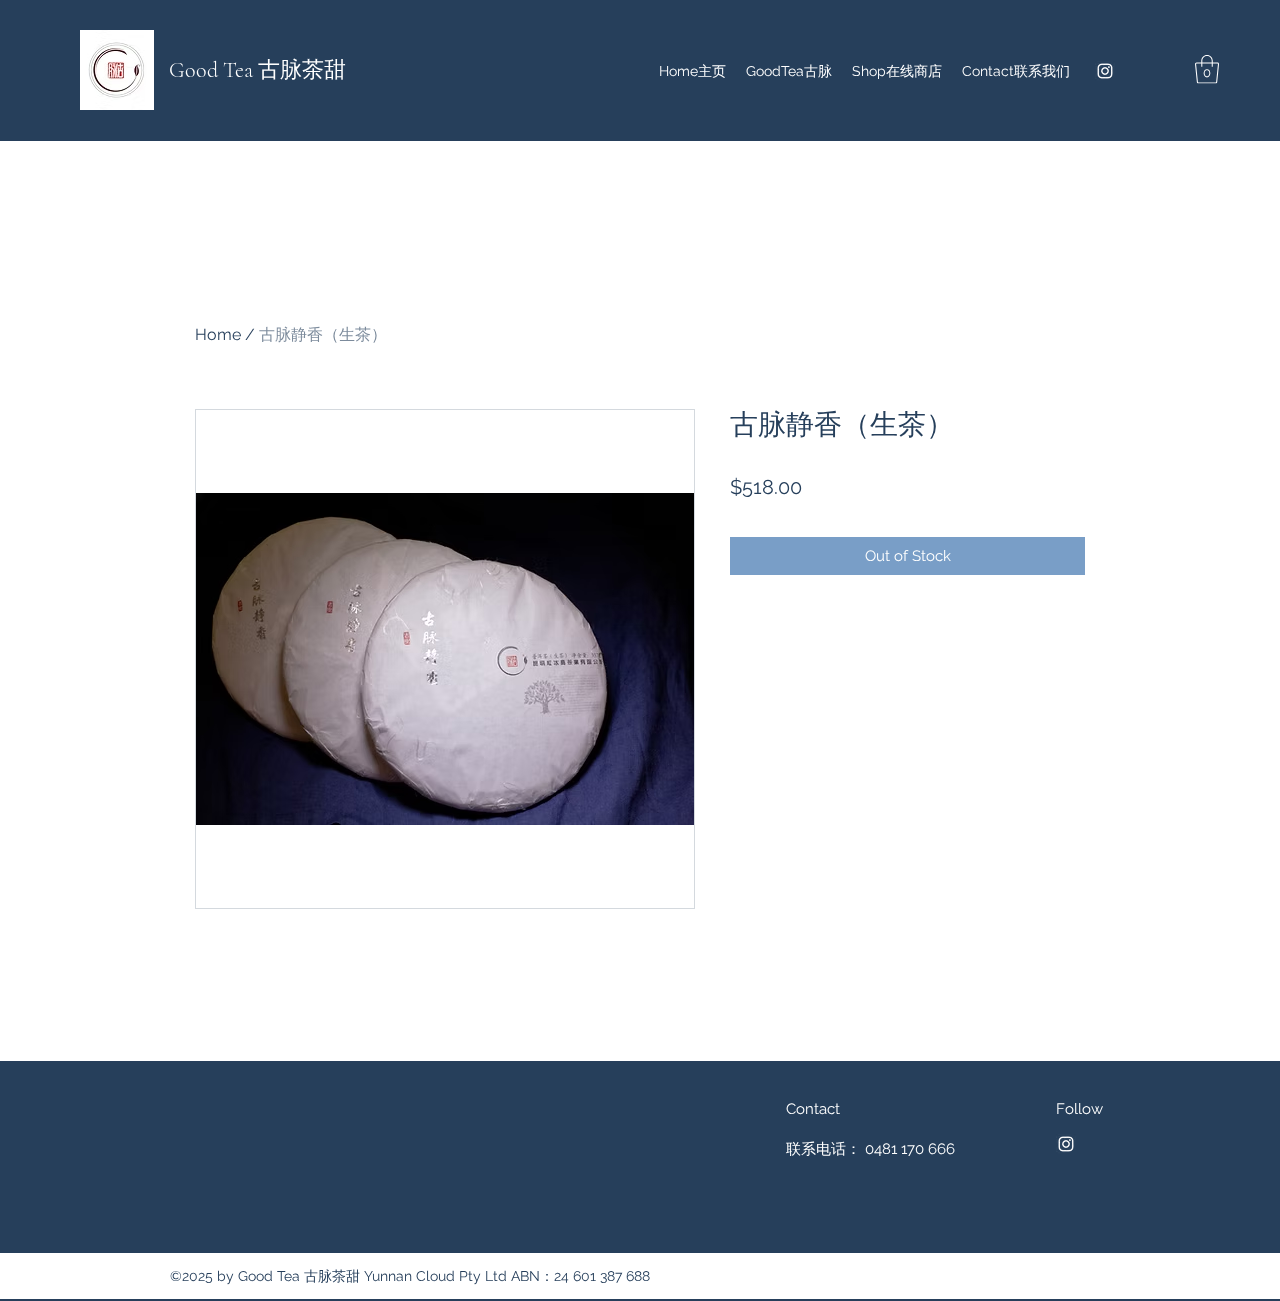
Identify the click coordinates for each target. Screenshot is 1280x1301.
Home (218, 334)
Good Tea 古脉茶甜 (257, 70)
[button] (1207, 69)
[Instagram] (1105, 71)
